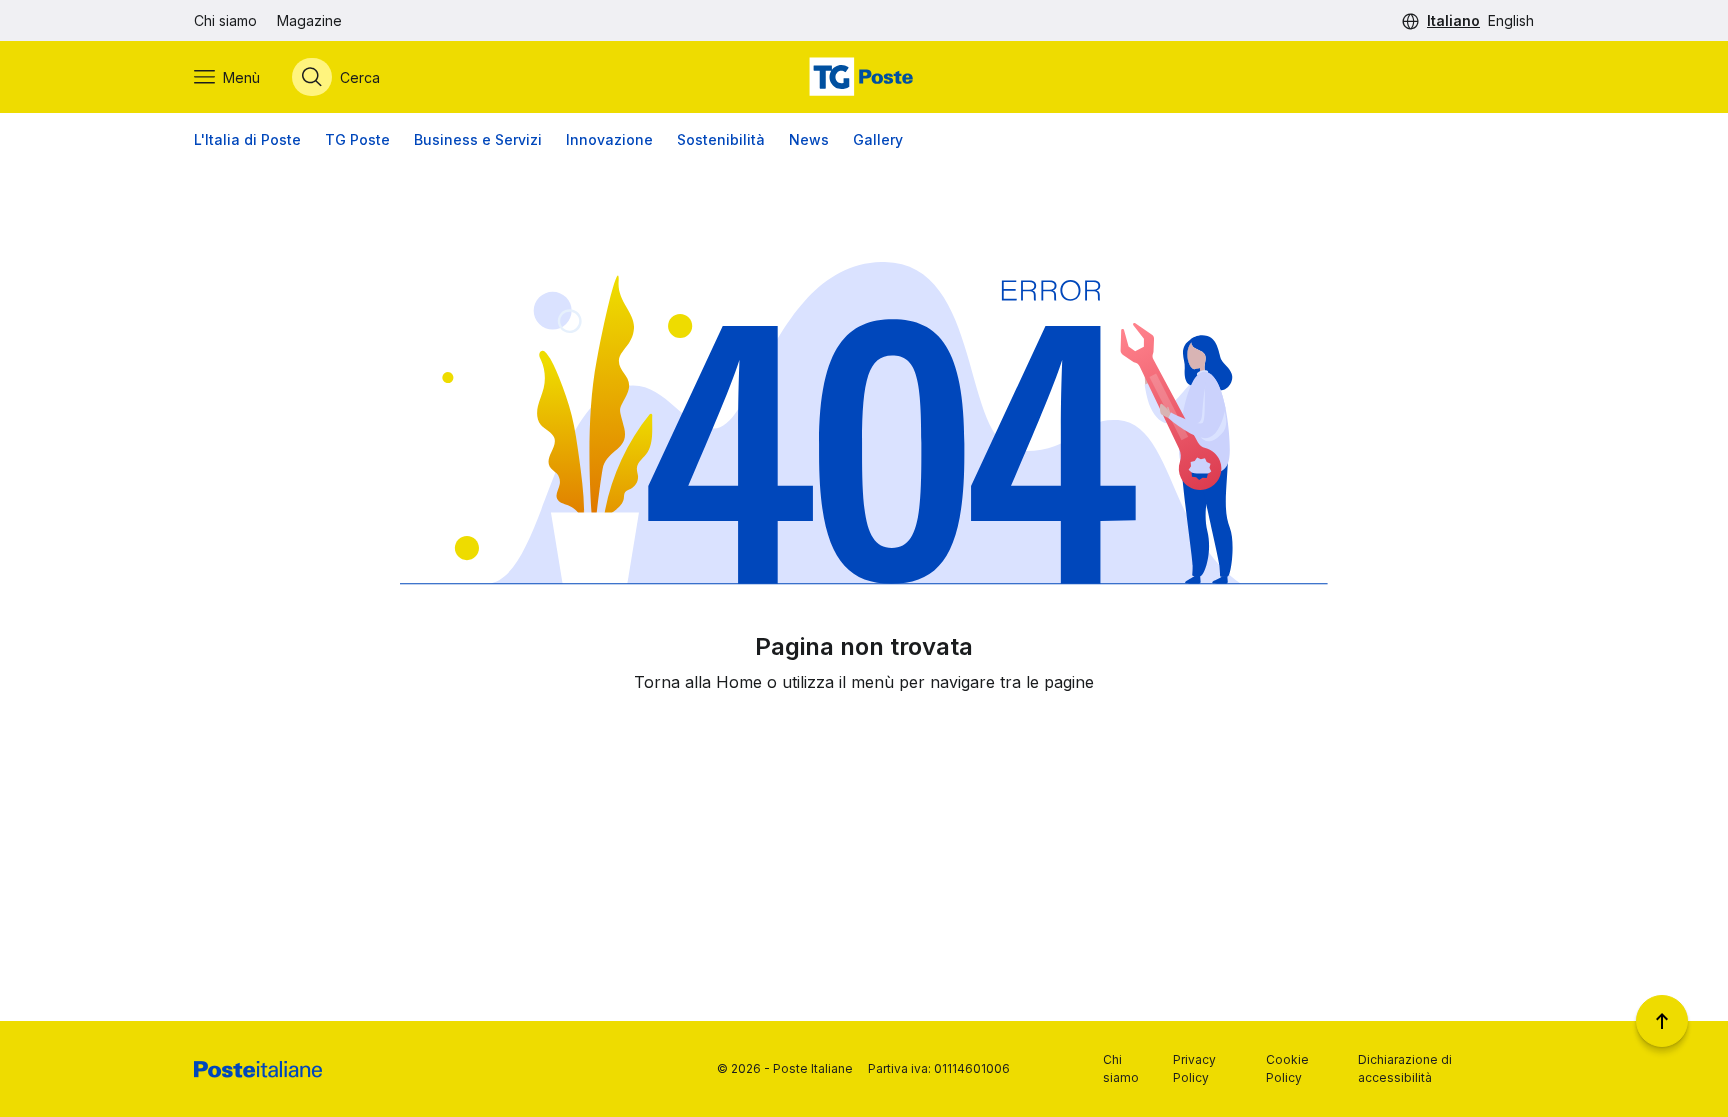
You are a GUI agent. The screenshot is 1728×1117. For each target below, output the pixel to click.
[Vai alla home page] (864, 77)
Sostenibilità (721, 139)
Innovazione (609, 139)
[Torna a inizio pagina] (1662, 1021)
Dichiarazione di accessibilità (1405, 1068)
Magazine (309, 20)
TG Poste (357, 139)
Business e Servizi (478, 139)
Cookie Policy (1287, 1068)
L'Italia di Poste (247, 139)
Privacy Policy (1194, 1068)
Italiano (1453, 20)
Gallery (878, 139)
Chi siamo (225, 20)
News (809, 139)
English (1511, 20)
